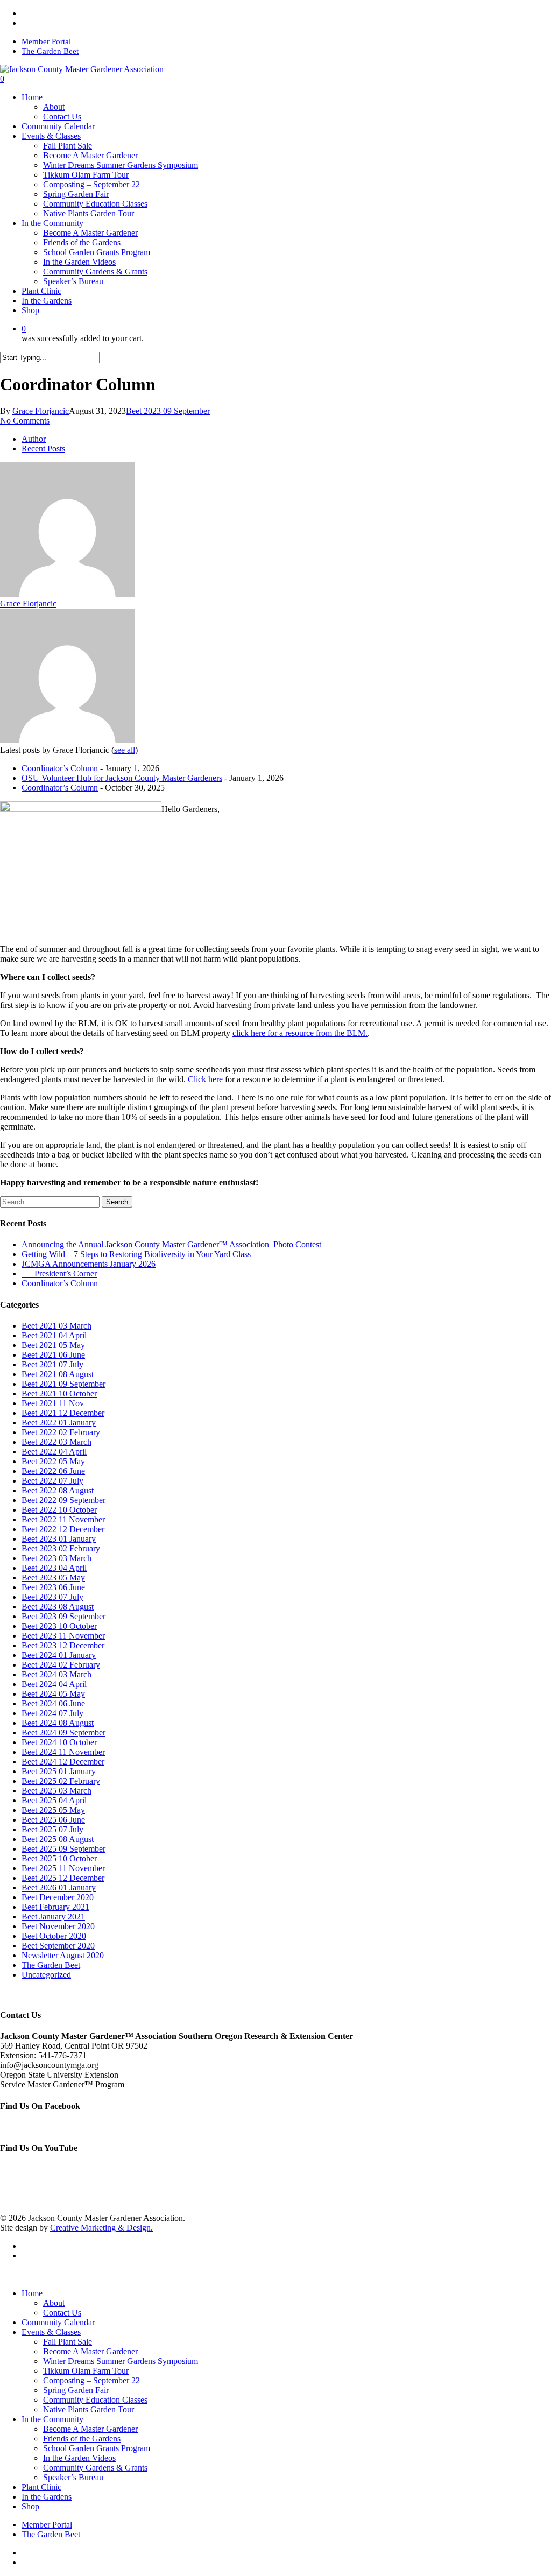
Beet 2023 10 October (59, 1626)
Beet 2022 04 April (54, 1452)
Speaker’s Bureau (73, 2477)
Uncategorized (46, 1975)
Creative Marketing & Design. (101, 2228)
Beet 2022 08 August (58, 1490)
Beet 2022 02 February (61, 1432)
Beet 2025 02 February (61, 1781)
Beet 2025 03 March (56, 1791)
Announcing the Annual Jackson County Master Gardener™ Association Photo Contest (171, 1244)
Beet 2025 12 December (63, 1878)
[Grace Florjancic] (67, 594)
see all (125, 750)
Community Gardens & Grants (95, 2468)
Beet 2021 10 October (59, 1393)
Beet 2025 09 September (63, 1849)
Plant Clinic (41, 2487)
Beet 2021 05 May (53, 1345)
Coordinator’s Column (60, 768)
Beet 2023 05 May (53, 1578)
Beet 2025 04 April (54, 1800)
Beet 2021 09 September (63, 1384)
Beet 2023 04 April (54, 1568)
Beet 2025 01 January (59, 1771)
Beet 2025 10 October (59, 1858)
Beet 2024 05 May (53, 1694)
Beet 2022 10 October (59, 1510)
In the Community (52, 2419)
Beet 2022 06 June (53, 1471)
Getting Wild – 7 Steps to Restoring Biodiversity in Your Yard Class (136, 1254)
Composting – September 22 (91, 2380)
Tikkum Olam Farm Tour (86, 2371)
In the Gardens (47, 2497)
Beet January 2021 (53, 1917)
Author (34, 439)
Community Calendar (58, 2322)
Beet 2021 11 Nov (53, 1403)
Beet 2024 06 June (53, 1703)
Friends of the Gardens (82, 2439)
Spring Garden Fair (76, 2390)
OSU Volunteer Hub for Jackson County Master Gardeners (122, 778)
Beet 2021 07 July (52, 1364)
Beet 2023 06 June (53, 1587)
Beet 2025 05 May (53, 1810)
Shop (30, 2506)
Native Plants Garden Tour (89, 2409)
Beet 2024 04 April (54, 1684)
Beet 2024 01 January (59, 1655)
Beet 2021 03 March (56, 1326)
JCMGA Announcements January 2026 (89, 1264)
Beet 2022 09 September (63, 1500)
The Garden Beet (51, 1965)
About (54, 2303)
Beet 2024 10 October (59, 1742)
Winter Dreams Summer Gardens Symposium (121, 2361)
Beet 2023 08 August (58, 1607)
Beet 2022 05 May (53, 1461)
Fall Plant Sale (68, 2342)
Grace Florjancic (41, 411)
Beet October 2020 (54, 1936)
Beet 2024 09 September (63, 1732)
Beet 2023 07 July (52, 1597)
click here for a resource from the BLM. (300, 1033)
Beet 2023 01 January (59, 1539)
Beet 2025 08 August (58, 1839)
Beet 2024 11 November (63, 1752)
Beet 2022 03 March (56, 1442)
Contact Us (62, 2313)
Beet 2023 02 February (61, 1548)
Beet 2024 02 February (61, 1665)
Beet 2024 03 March (56, 1674)
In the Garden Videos (79, 2458)
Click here (205, 1079)
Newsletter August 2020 (63, 1955)
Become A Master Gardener (90, 2351)
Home (32, 2293)
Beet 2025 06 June (53, 1820)
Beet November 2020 (58, 1926)
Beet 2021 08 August (58, 1374)
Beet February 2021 (55, 1907)
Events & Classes (51, 2332)
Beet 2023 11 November (63, 1636)
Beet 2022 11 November (63, 1519)
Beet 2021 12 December (63, 1413)
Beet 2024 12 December (63, 1762)
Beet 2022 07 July (52, 1481)
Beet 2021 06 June (53, 1355)
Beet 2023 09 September (168, 411)
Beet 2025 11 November (63, 1868)
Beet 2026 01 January (59, 1887)
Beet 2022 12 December (63, 1529)
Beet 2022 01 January (59, 1423)
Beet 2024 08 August (58, 1723)
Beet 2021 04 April (54, 1335)
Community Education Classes (95, 2400)
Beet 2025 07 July (52, 1829)
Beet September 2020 (58, 1946)
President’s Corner (59, 1273)
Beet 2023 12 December (63, 1645)
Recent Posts (43, 449)
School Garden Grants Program (97, 2448)
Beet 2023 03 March (56, 1558)
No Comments (25, 421)
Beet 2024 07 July (52, 1713)
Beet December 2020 (58, 1897)
